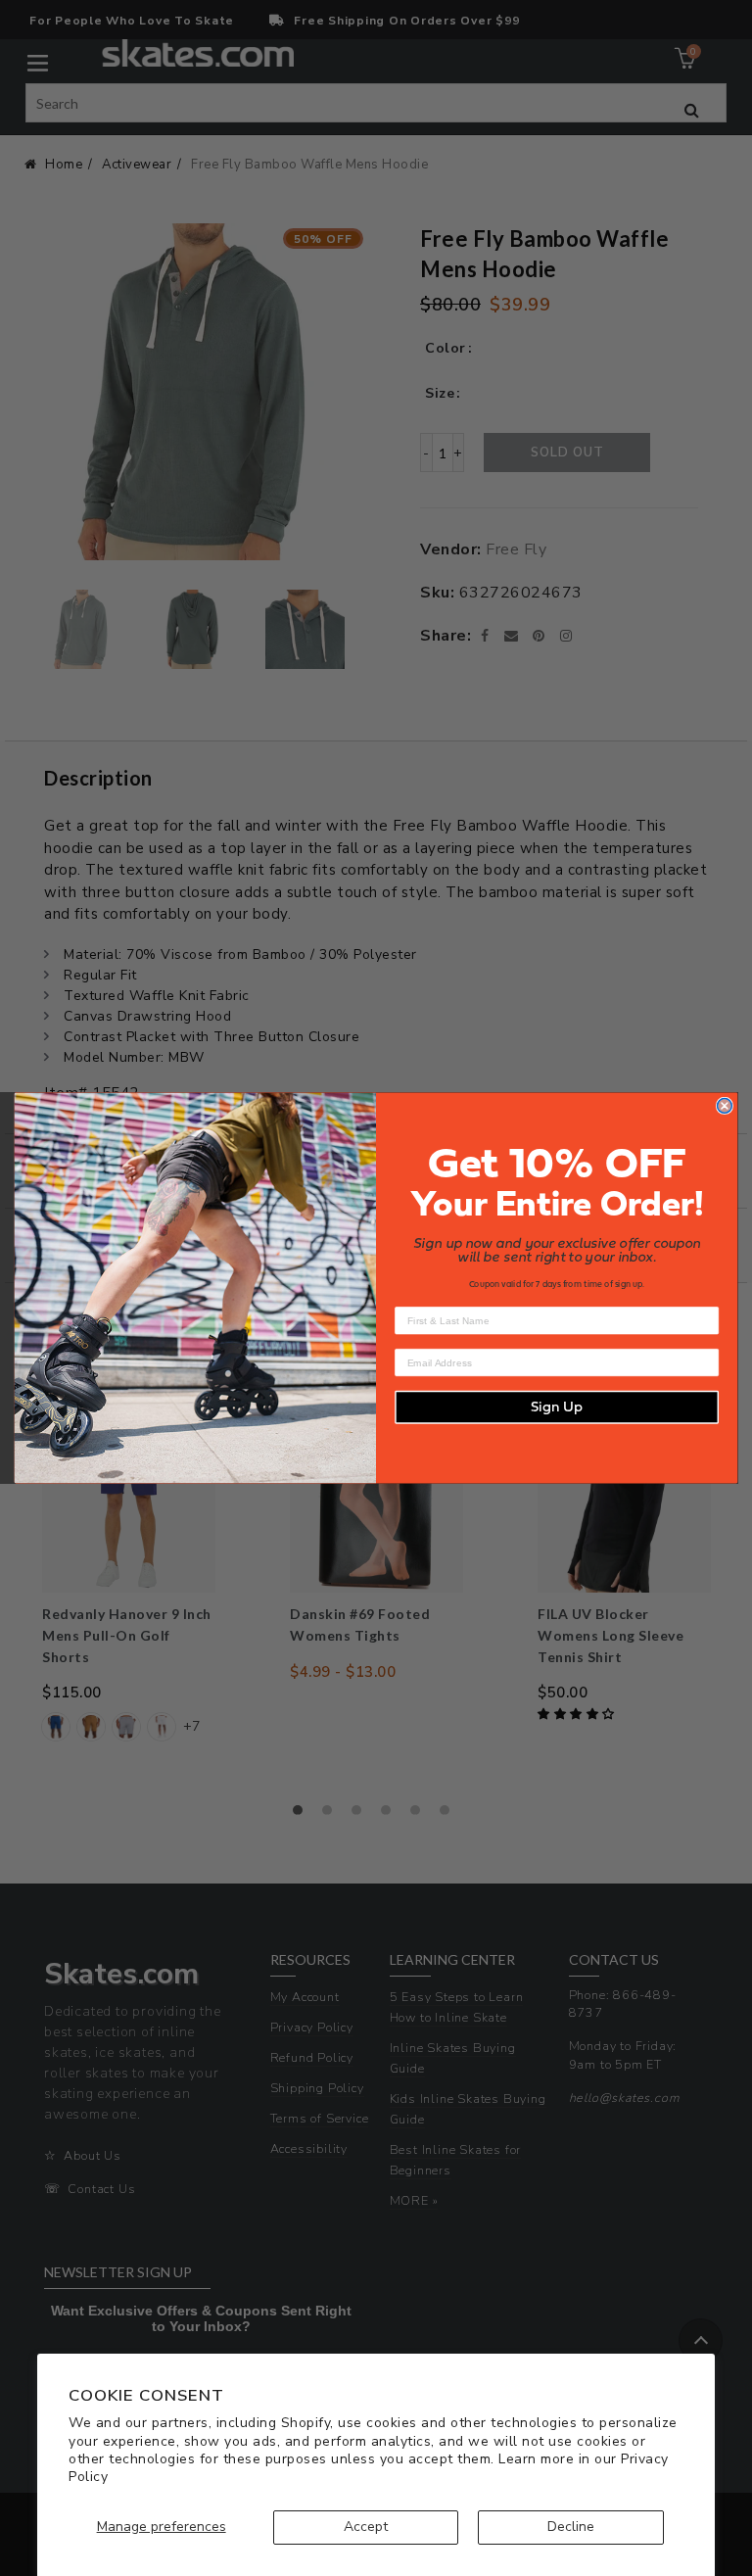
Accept (366, 2527)
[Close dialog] (725, 1106)
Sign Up (557, 1407)
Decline (571, 2527)
